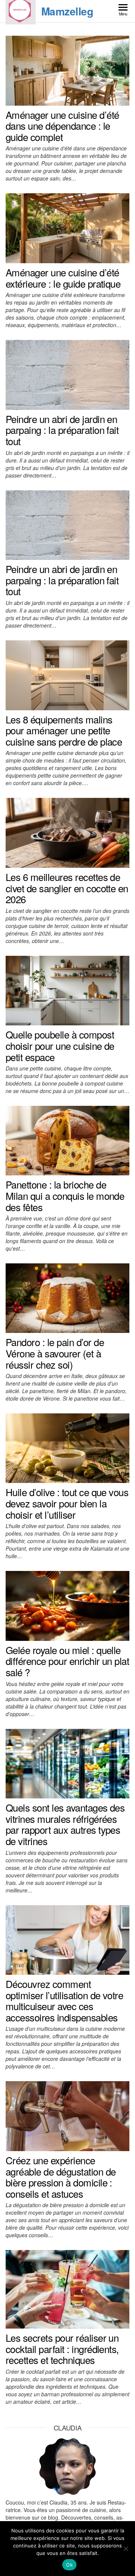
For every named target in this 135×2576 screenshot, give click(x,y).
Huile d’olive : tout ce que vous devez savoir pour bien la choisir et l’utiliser (67, 1503)
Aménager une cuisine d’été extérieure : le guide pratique (63, 278)
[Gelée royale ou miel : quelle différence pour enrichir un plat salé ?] (67, 1605)
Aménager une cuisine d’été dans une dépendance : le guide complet (62, 126)
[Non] (126, 2549)
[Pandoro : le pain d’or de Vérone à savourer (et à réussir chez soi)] (67, 1298)
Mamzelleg (67, 11)
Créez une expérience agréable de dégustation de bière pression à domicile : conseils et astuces (61, 2177)
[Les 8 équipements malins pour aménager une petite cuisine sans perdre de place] (67, 675)
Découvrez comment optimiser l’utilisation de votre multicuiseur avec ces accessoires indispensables (64, 2000)
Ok (69, 2565)
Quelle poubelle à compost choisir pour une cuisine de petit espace (60, 1045)
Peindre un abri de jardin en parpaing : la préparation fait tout (62, 430)
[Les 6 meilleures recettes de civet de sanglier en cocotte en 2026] (67, 832)
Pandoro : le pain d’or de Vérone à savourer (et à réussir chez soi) (55, 1353)
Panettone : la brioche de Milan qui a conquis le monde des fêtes (65, 1195)
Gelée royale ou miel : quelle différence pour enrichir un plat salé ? (67, 1661)
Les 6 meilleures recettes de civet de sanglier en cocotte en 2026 (67, 888)
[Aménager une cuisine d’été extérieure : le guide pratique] (67, 227)
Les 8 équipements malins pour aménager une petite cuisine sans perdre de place (64, 730)
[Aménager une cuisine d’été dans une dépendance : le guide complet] (67, 70)
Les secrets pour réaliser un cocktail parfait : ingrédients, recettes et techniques (62, 2349)
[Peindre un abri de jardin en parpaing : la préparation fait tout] (67, 374)
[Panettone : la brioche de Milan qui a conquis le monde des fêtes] (67, 1140)
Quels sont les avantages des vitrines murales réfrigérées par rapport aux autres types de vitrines (65, 1824)
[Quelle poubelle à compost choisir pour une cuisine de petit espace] (67, 990)
